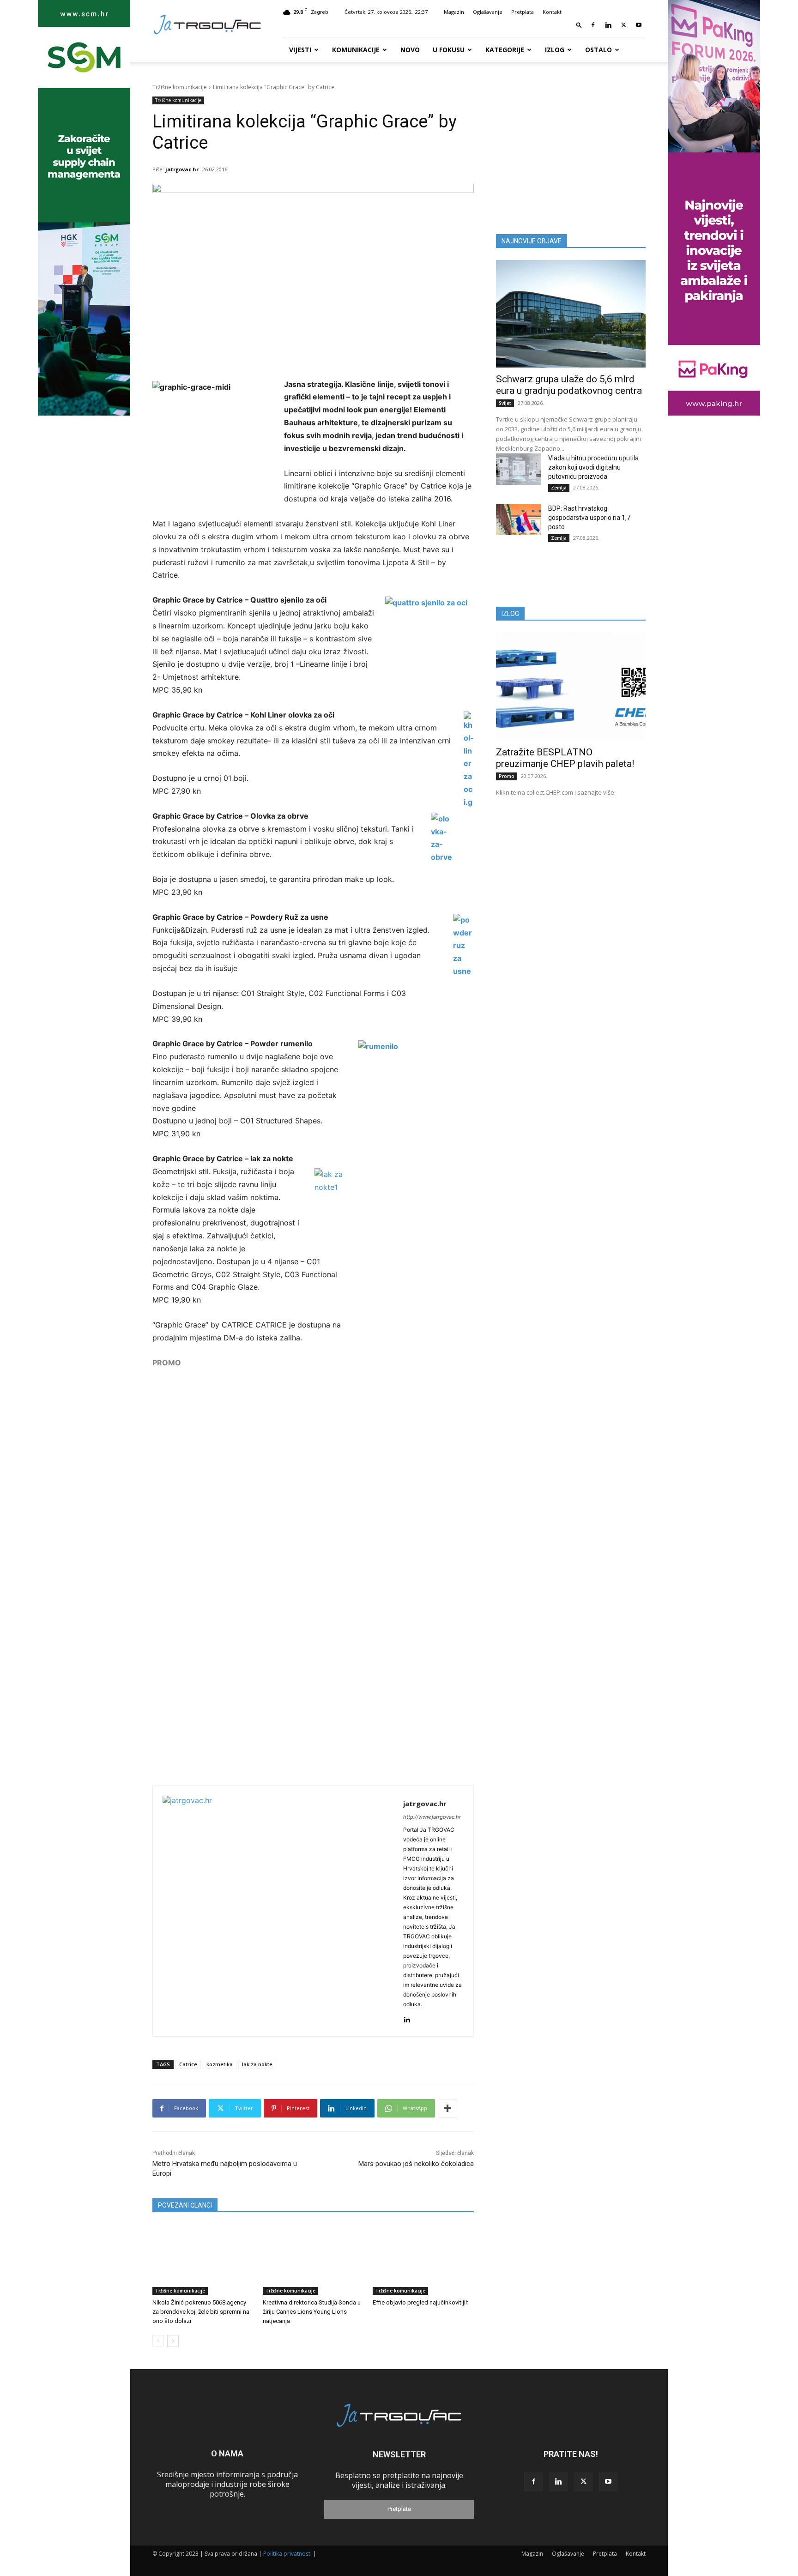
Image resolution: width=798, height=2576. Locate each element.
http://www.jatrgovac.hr (432, 1817)
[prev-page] (158, 2341)
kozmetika (220, 2064)
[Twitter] (623, 25)
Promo (507, 776)
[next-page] (173, 2341)
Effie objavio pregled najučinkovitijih (421, 2302)
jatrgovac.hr (182, 169)
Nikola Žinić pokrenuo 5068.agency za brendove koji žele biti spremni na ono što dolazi (201, 2312)
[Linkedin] (608, 25)
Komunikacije (356, 50)
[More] (447, 2108)
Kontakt (552, 12)
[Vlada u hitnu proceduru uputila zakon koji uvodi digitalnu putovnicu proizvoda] (518, 469)
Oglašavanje (488, 12)
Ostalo (598, 50)
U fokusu (449, 50)
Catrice (188, 2064)
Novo (410, 50)
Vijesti (300, 50)
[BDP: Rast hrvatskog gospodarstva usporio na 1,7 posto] (518, 519)
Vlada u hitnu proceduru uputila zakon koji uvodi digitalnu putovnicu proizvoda (593, 467)
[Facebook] (593, 25)
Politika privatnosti (287, 2554)
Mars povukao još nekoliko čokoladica (416, 2164)
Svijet (505, 403)
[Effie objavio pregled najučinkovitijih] (423, 2259)
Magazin (454, 12)
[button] (579, 25)
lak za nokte (257, 2064)
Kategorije (505, 50)
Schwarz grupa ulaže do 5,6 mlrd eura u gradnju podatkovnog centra (569, 385)
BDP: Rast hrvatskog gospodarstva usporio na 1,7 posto (589, 518)
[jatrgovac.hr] (278, 1911)
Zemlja (559, 488)
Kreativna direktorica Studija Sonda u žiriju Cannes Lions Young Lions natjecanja (312, 2312)
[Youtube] (639, 25)
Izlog (555, 50)
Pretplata (523, 12)
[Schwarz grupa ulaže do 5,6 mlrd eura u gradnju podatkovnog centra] (571, 314)
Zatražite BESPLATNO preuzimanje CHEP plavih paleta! (565, 758)
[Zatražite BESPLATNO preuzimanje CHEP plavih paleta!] (571, 686)
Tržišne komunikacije (180, 87)
